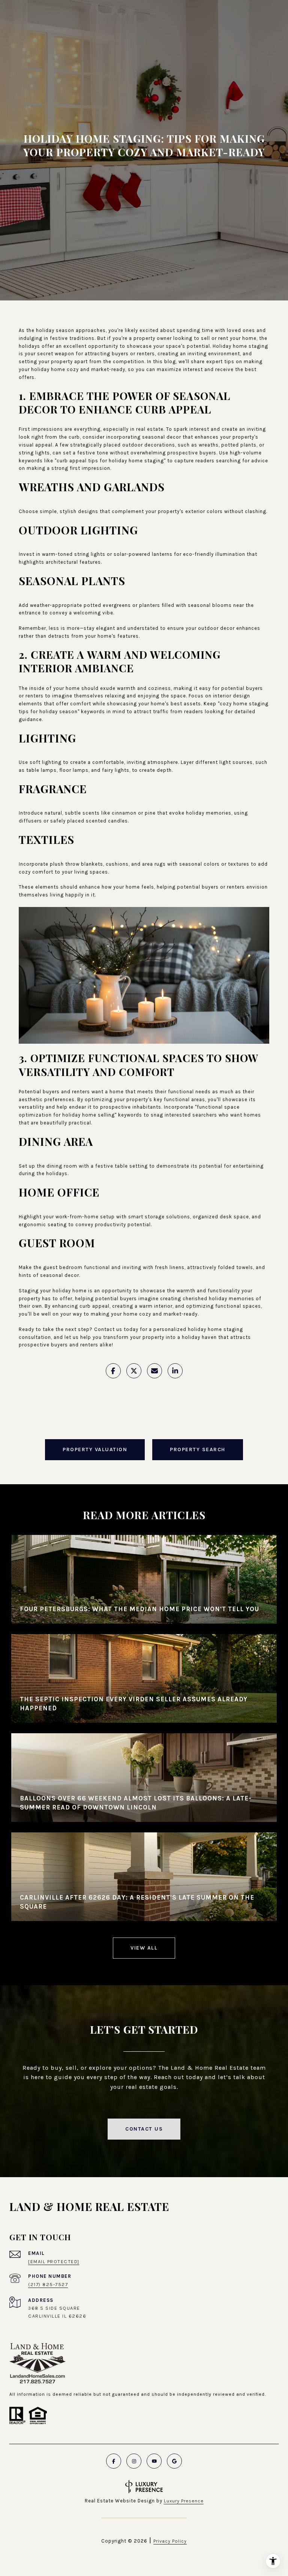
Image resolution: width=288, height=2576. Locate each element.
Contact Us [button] (144, 2129)
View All (144, 1948)
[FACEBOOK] (114, 2461)
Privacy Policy (170, 2541)
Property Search (198, 1449)
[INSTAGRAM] (134, 2461)
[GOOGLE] (174, 2461)
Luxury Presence (184, 2501)
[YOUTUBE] (154, 2461)
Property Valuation (95, 1449)
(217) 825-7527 (48, 2284)
